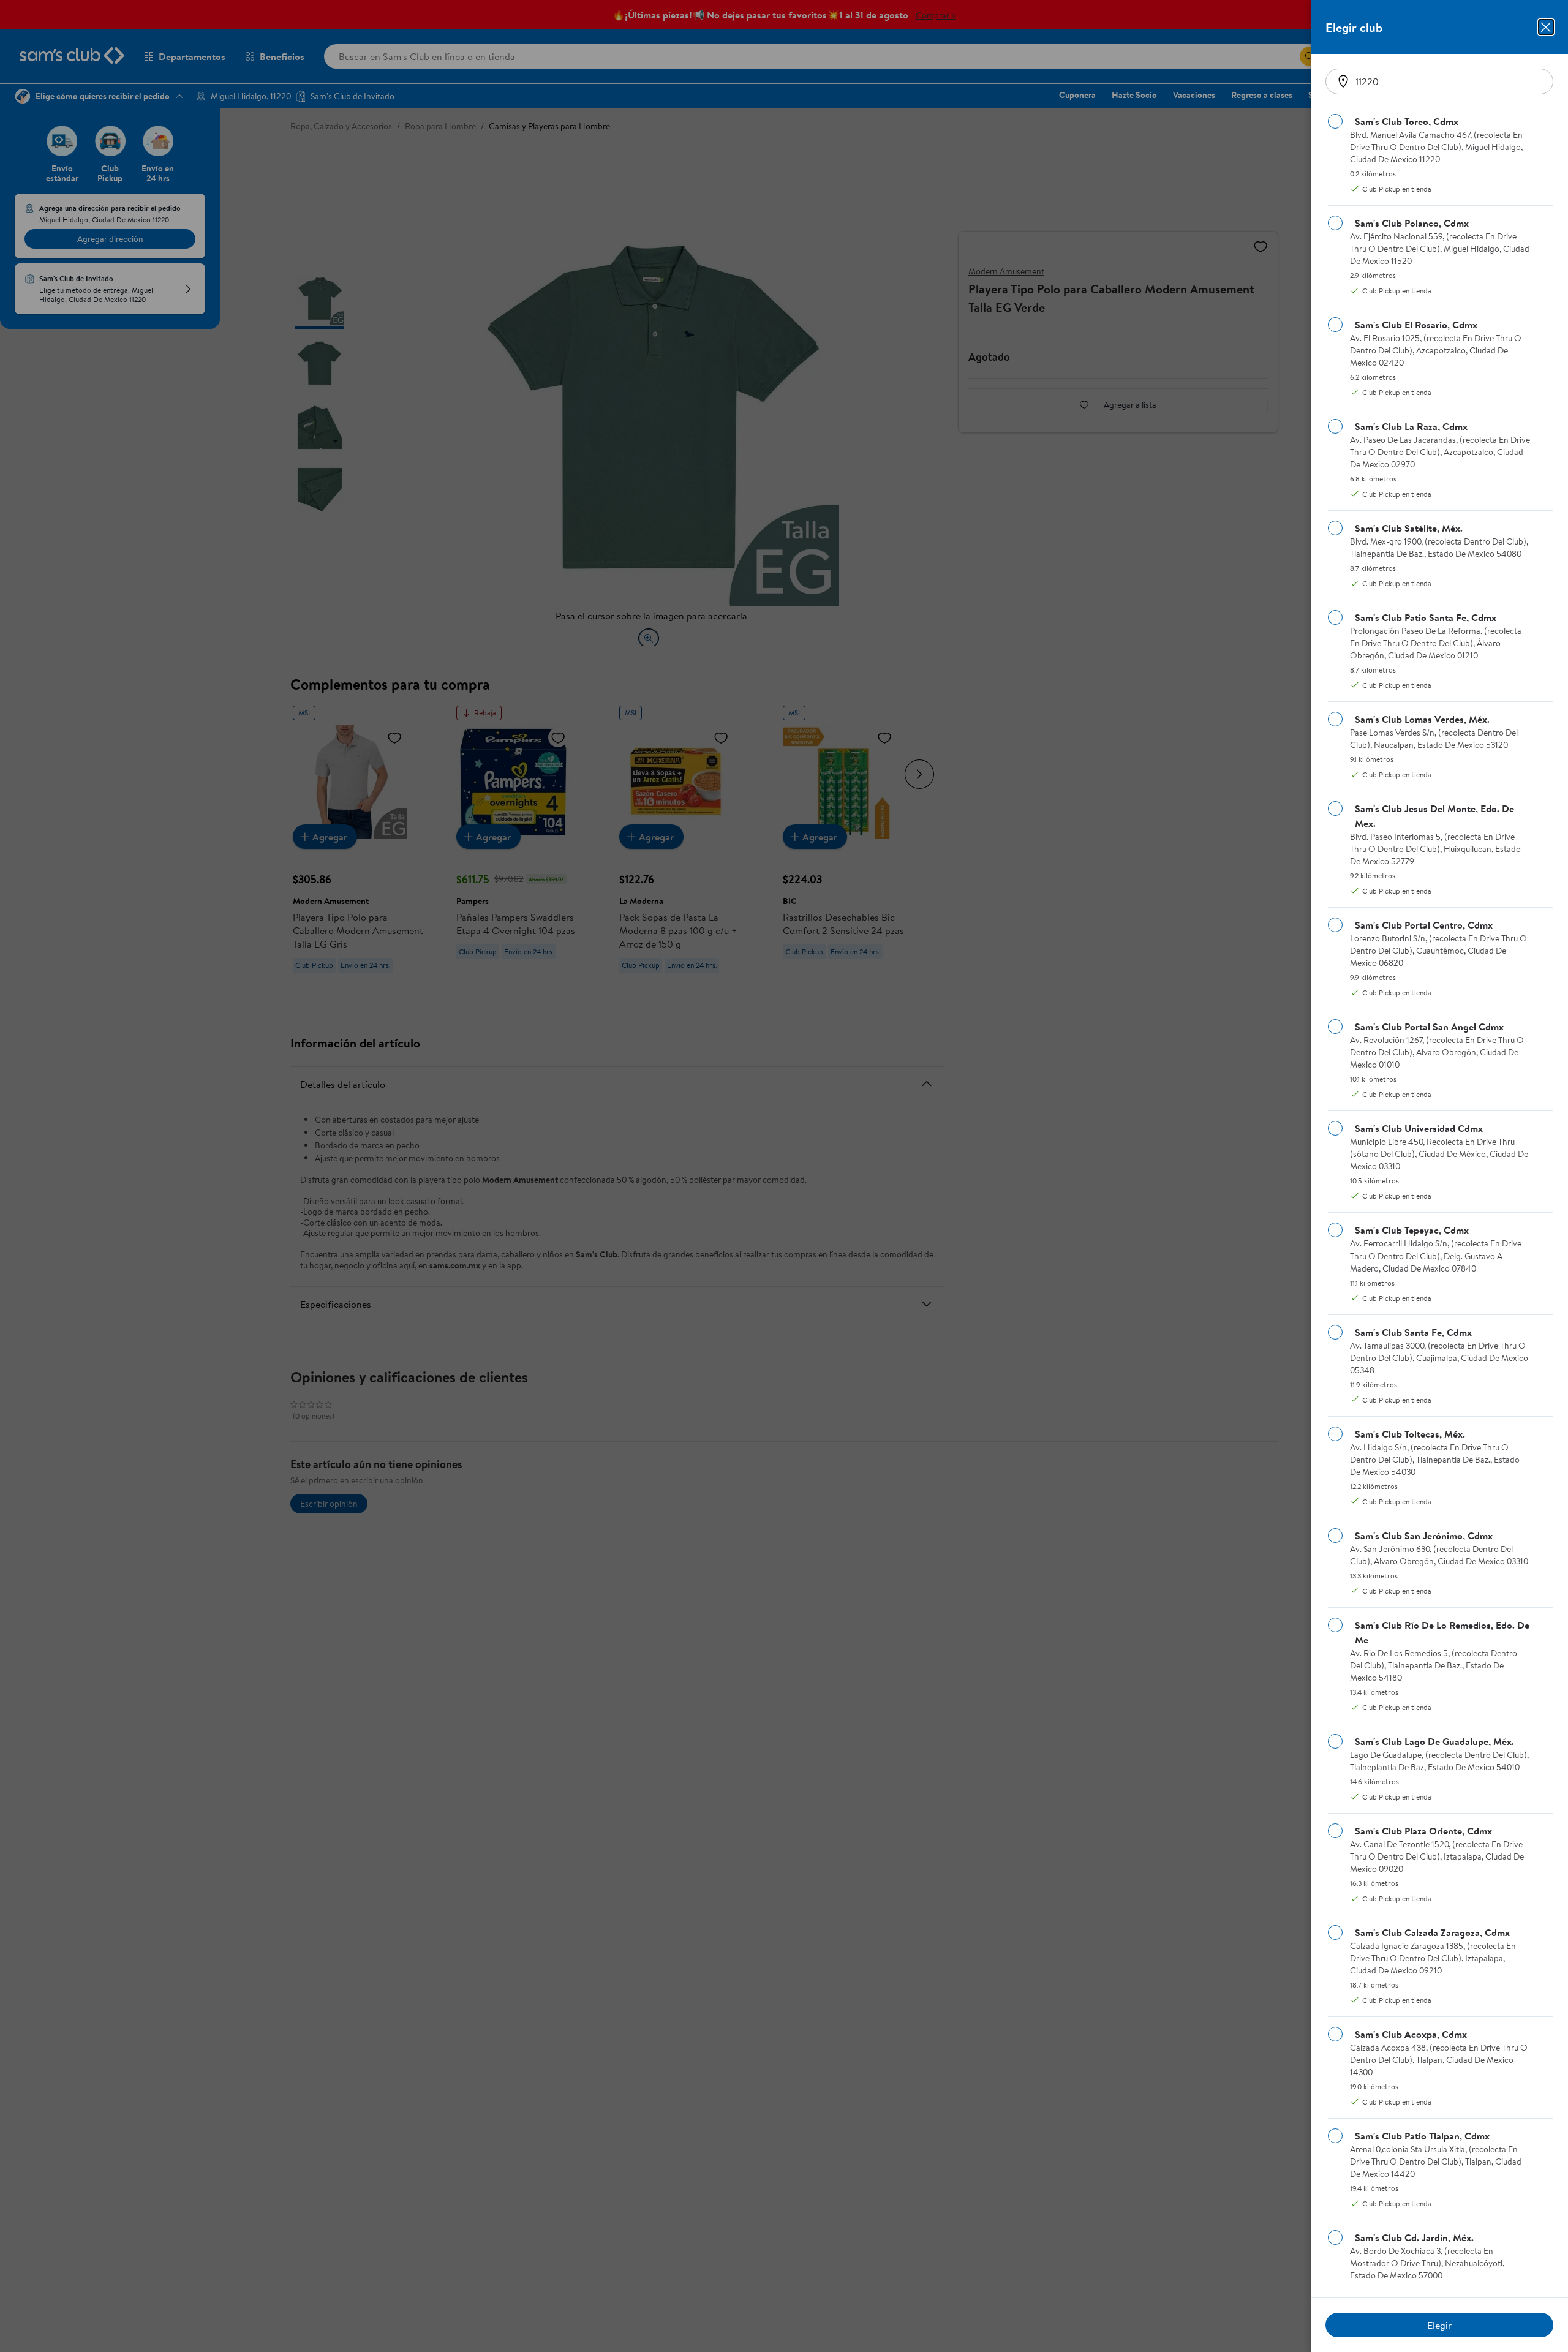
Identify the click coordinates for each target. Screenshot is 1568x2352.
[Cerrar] (1546, 27)
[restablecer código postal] (1343, 81)
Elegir (1439, 2325)
